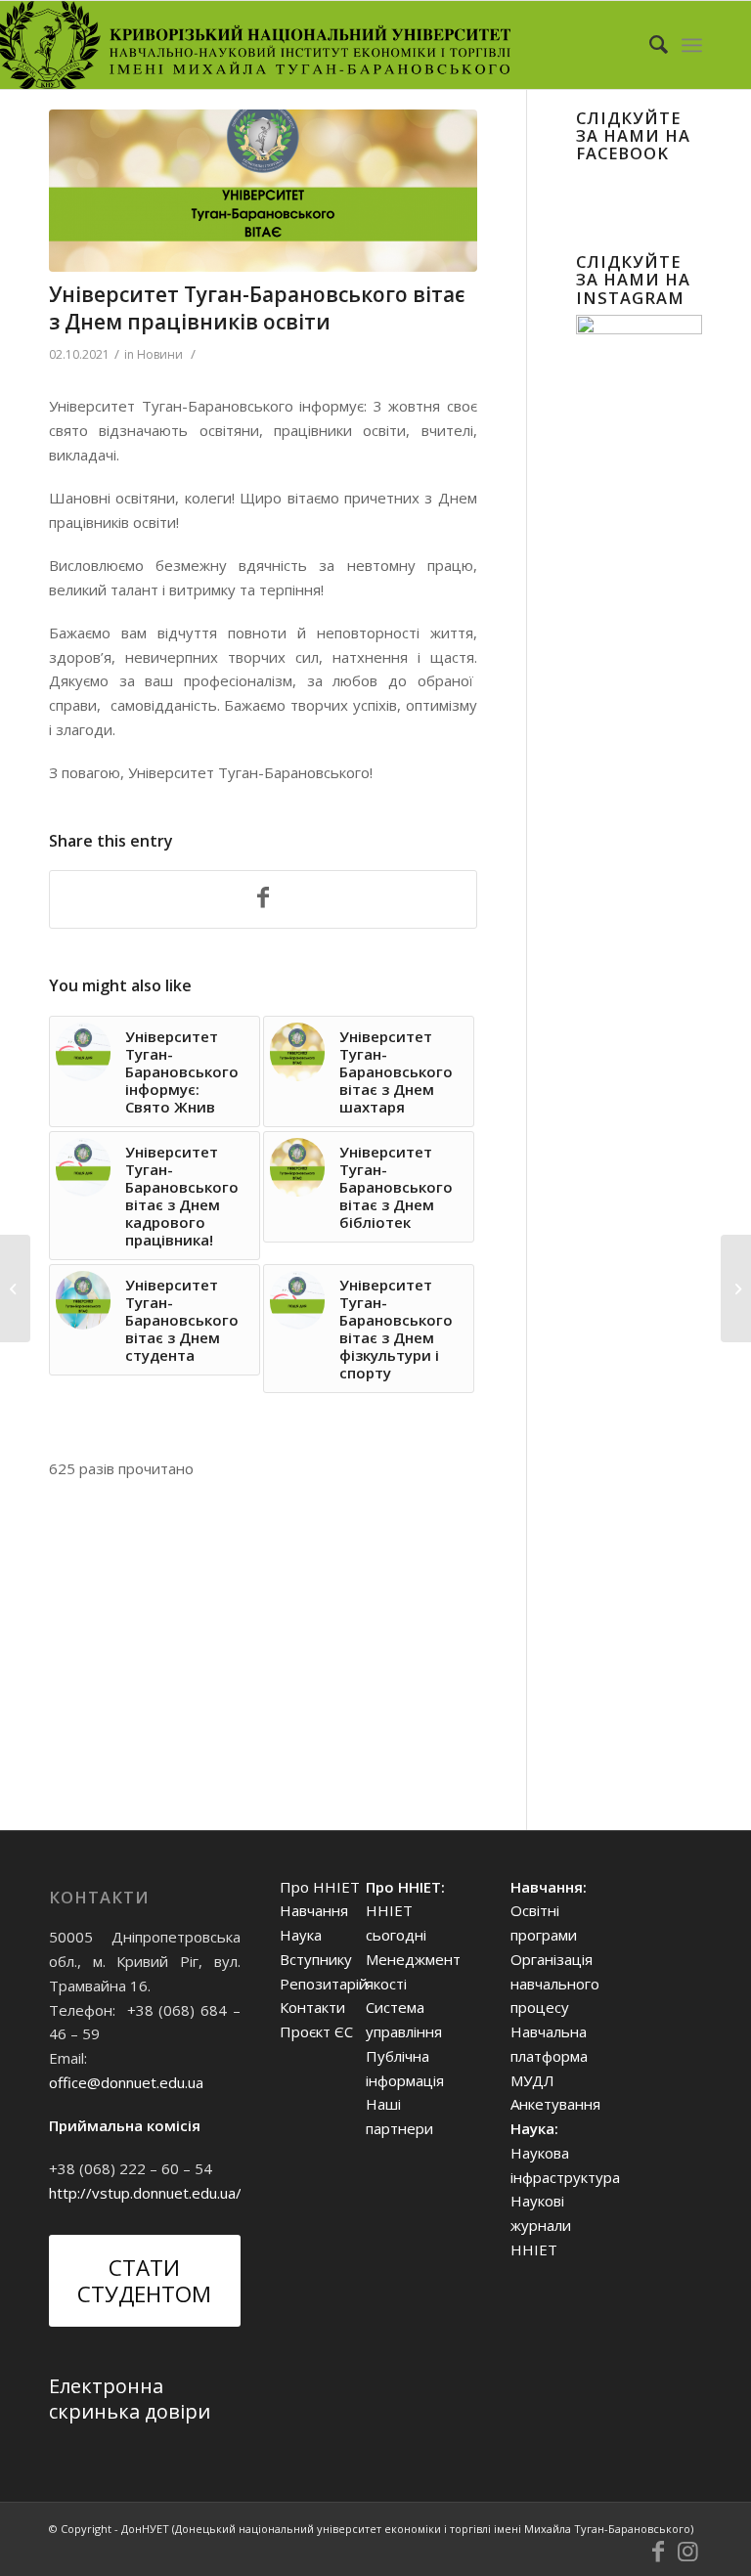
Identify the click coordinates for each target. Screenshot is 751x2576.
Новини (160, 354)
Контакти (312, 2007)
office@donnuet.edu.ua (126, 2082)
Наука (301, 1935)
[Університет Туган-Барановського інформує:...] (736, 1288)
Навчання (314, 1910)
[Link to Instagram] (687, 2552)
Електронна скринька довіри (130, 2399)
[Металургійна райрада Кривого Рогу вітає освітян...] (15, 1288)
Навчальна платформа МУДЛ (549, 2056)
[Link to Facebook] (658, 2552)
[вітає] (263, 191)
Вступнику (316, 1959)
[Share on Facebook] (263, 899)
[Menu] (692, 45)
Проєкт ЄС (316, 2031)
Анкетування (555, 2104)
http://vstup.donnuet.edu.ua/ (145, 2193)
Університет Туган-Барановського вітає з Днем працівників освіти (257, 307)
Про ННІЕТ (320, 1887)
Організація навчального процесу (555, 1984)
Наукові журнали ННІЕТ (541, 2225)
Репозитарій (324, 1984)
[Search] (649, 45)
